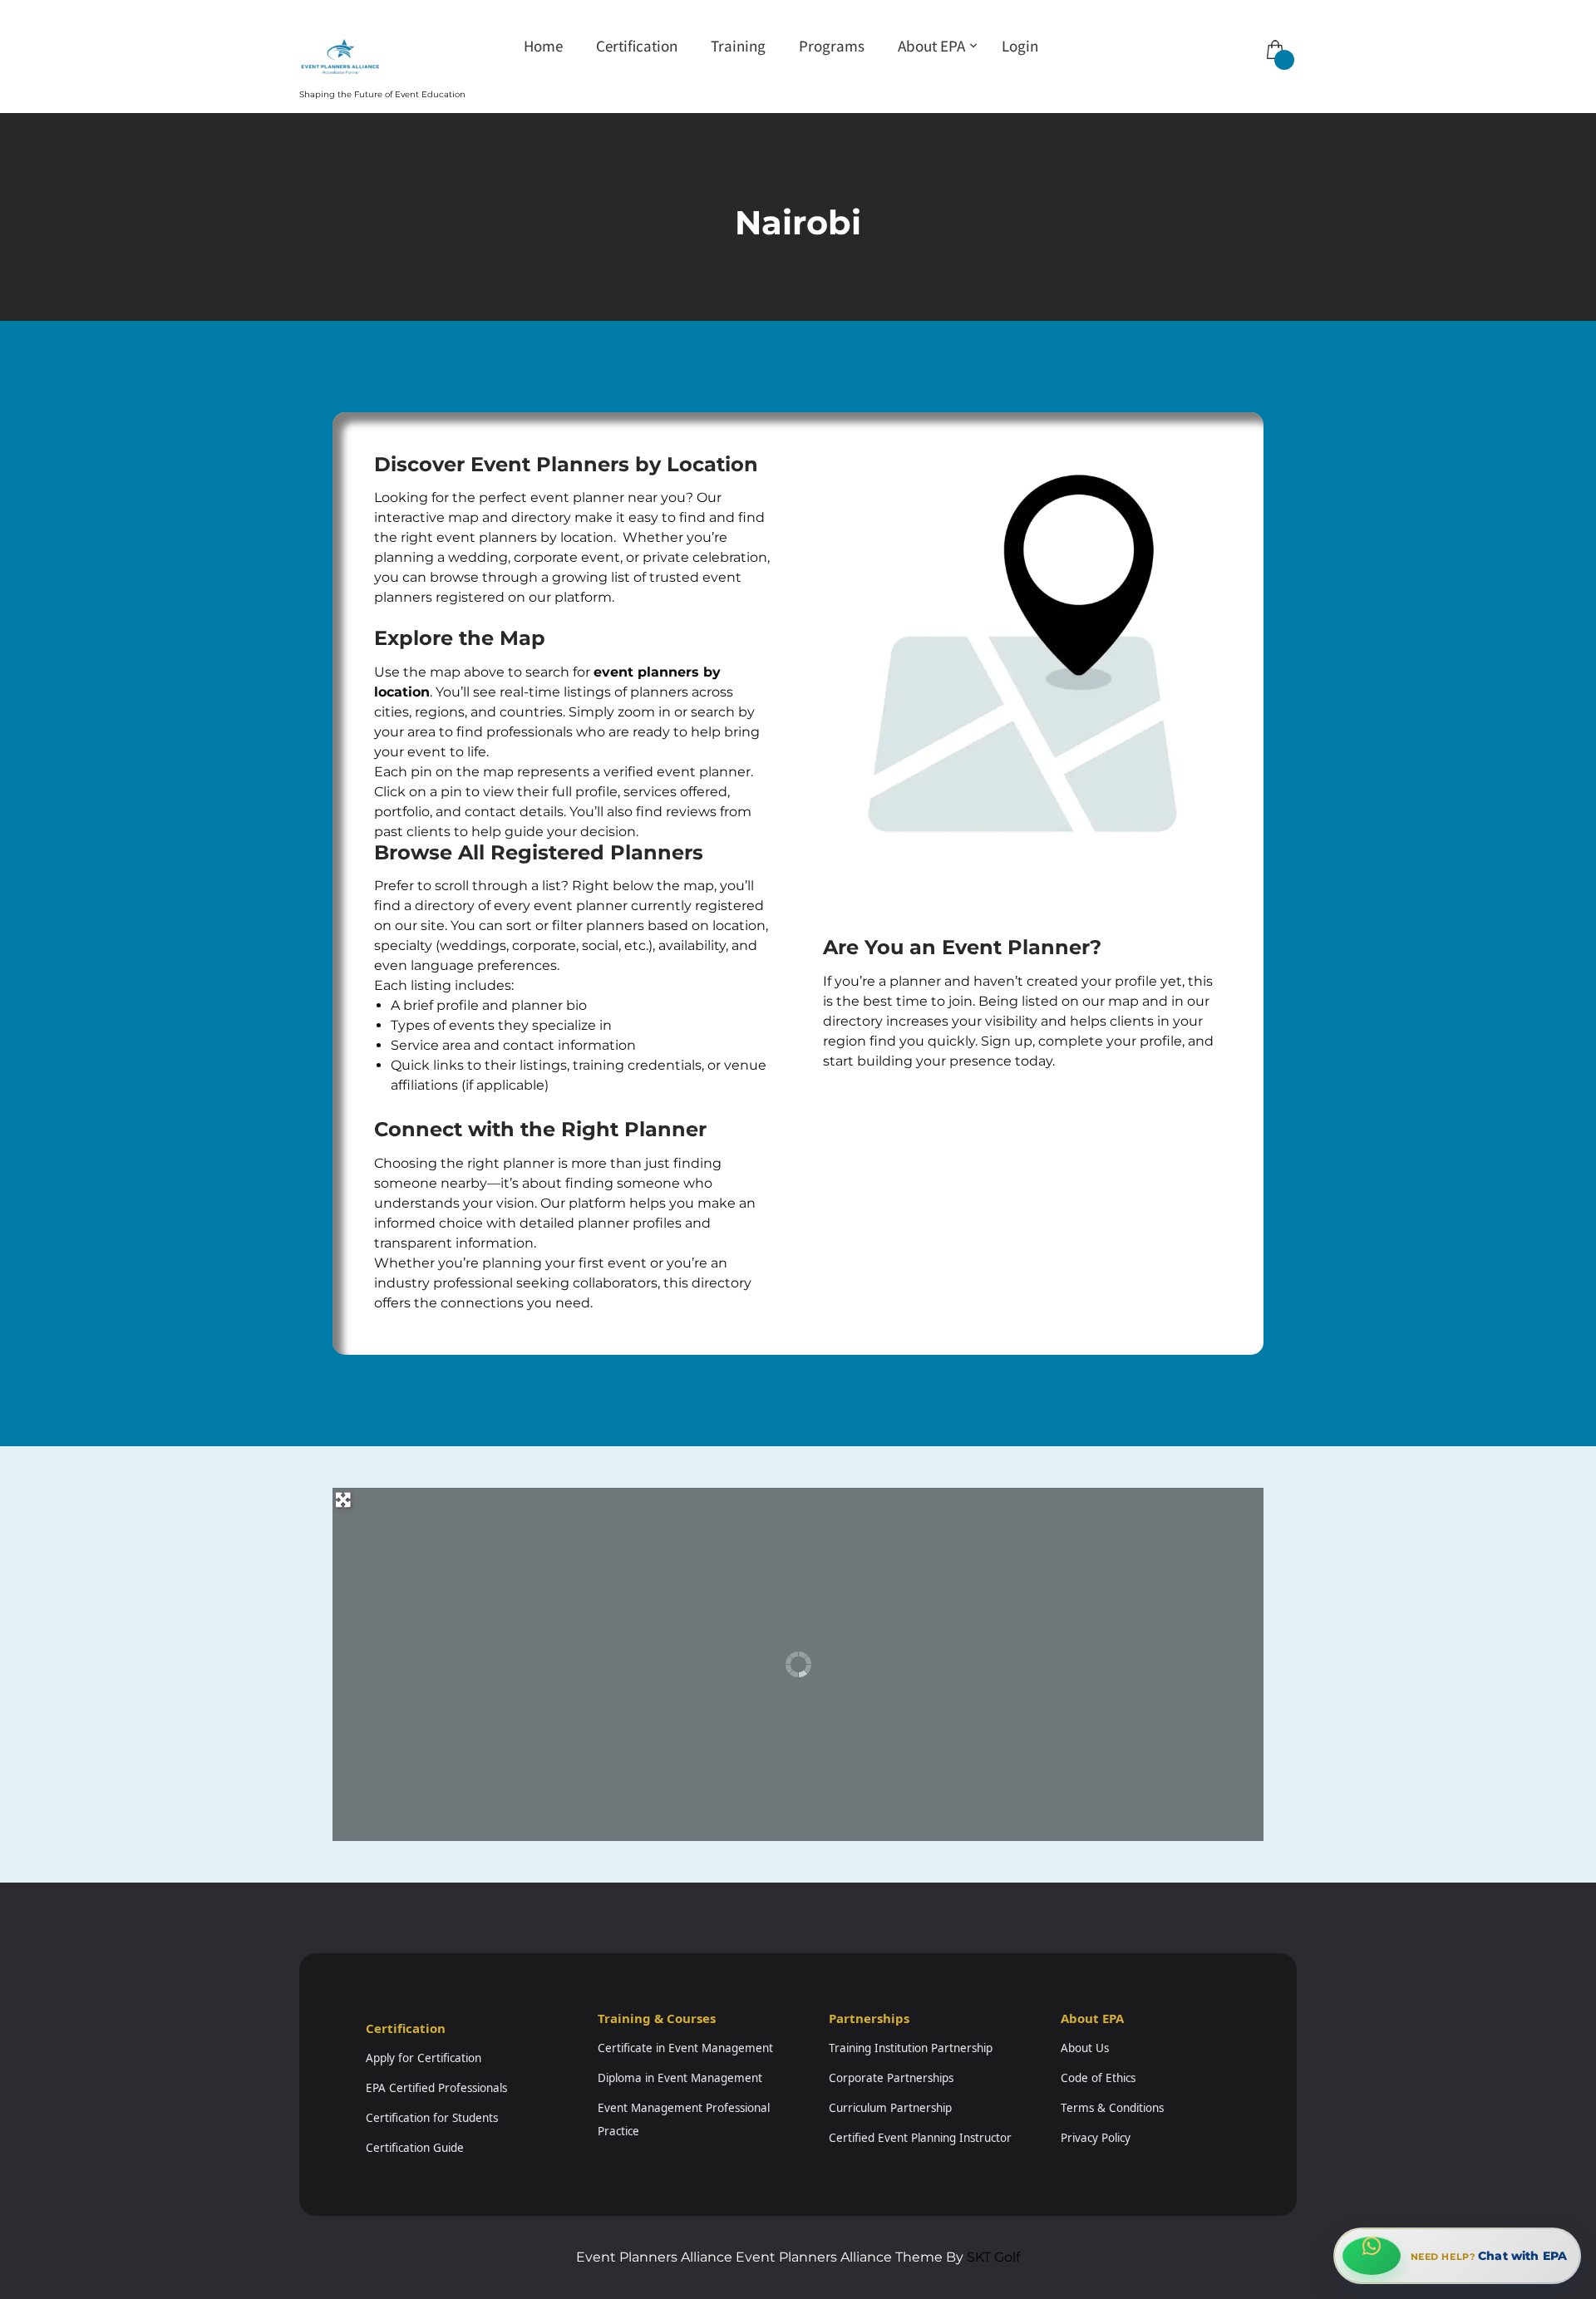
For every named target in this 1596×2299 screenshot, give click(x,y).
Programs (832, 46)
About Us (1085, 2048)
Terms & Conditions (1112, 2108)
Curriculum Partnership (890, 2108)
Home (543, 46)
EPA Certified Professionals (436, 2088)
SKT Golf (993, 2257)
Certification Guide (415, 2148)
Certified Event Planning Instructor (920, 2138)
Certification (637, 46)
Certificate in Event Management (685, 2048)
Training (738, 46)
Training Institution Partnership (911, 2048)
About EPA (931, 46)
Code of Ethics (1098, 2078)
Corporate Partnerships (891, 2078)
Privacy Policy (1096, 2138)
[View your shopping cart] (1273, 38)
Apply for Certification (424, 2058)
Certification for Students (432, 2118)
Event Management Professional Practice (684, 2119)
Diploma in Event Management (680, 2078)
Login (1020, 46)
